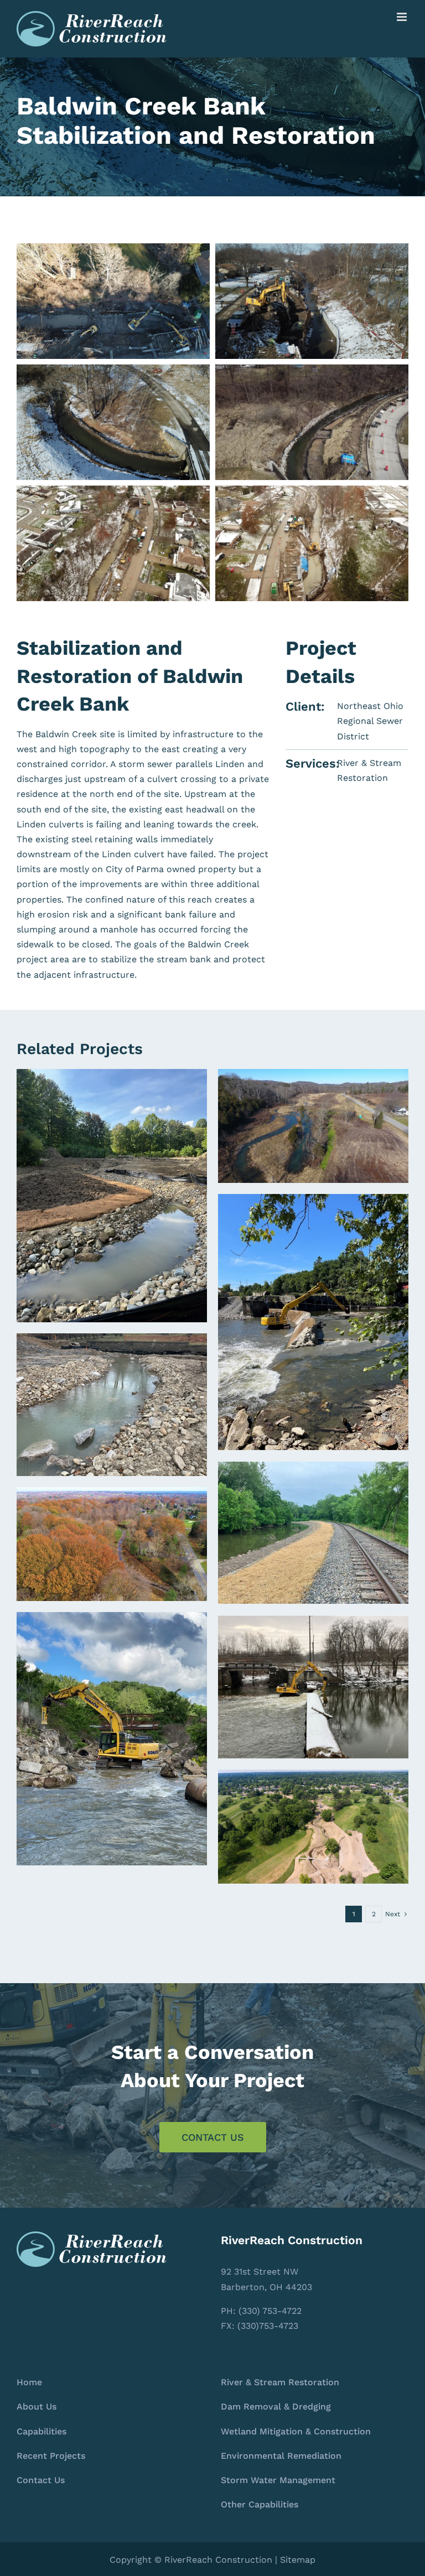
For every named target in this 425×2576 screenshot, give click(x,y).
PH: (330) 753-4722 (261, 2311)
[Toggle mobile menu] (403, 17)
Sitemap (298, 2560)
